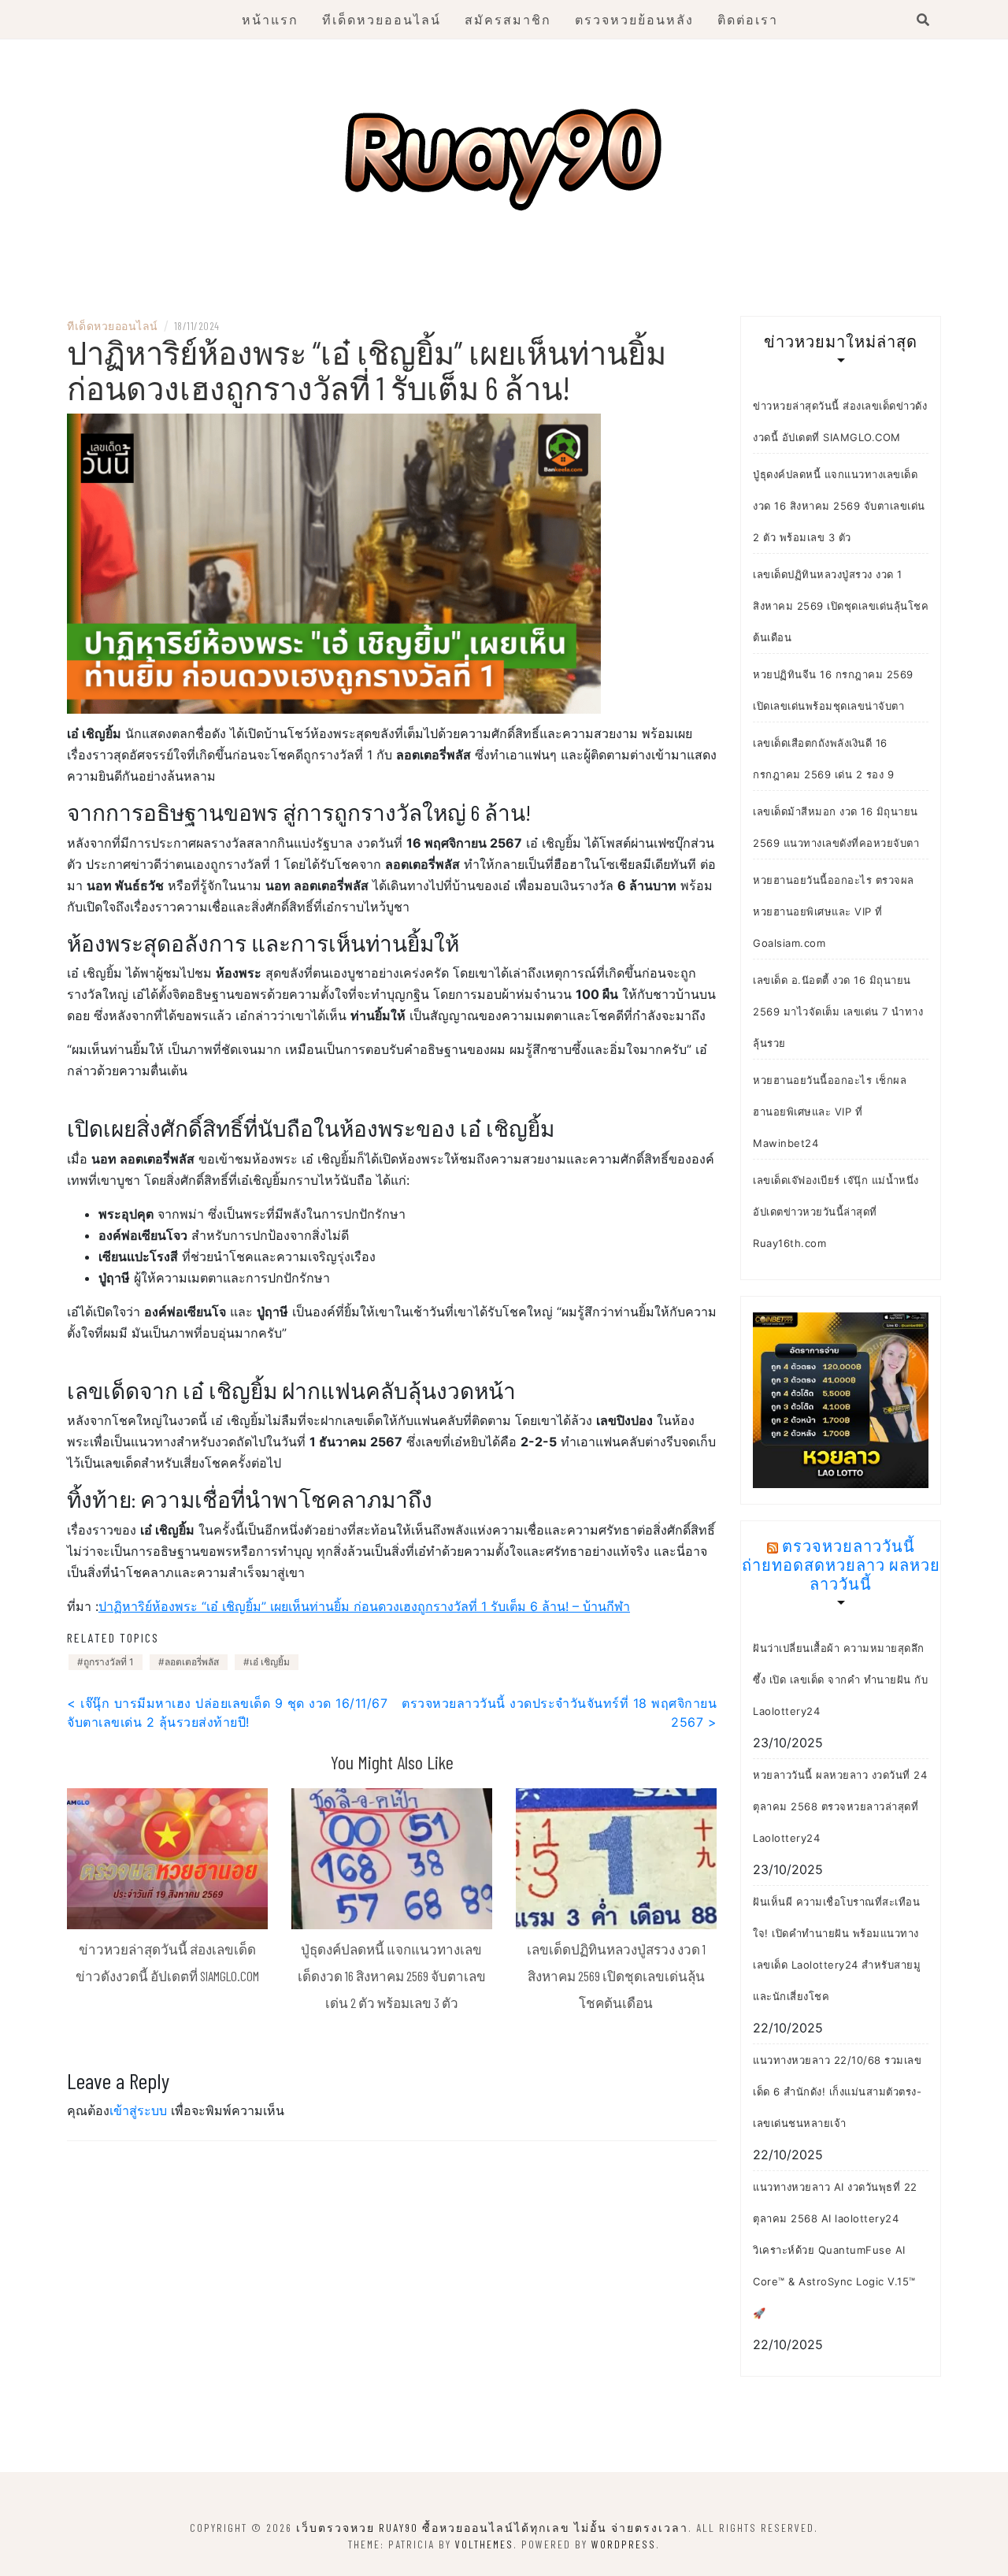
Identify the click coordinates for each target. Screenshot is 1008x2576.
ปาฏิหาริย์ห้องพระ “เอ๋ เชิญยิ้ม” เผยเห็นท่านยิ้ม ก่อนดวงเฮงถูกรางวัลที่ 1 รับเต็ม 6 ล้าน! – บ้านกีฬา (364, 1606)
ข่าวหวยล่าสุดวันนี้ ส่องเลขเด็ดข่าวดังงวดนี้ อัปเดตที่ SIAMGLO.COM (840, 421)
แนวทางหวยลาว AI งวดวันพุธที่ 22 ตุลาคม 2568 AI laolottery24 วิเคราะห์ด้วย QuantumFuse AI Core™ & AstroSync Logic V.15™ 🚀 (835, 2250)
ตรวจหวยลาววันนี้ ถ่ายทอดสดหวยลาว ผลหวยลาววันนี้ (841, 1565)
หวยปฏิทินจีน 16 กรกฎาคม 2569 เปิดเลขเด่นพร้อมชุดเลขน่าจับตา (833, 690)
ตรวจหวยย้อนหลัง (634, 19)
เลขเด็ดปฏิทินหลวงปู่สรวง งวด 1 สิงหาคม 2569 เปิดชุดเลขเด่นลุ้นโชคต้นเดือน (616, 1975)
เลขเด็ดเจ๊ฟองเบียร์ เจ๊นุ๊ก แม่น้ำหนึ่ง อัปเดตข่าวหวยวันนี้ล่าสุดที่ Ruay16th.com (836, 1212)
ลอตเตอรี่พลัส (192, 1662)
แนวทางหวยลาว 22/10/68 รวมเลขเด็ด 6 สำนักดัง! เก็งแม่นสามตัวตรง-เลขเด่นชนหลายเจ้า (837, 2092)
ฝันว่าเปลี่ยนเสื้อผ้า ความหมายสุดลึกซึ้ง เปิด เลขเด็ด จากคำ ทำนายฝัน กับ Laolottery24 (840, 1680)
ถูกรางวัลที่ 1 (109, 1662)
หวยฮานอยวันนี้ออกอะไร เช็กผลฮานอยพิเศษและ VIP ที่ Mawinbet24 (830, 1112)
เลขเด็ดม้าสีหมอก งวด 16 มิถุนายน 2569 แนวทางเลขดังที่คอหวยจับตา (836, 827)
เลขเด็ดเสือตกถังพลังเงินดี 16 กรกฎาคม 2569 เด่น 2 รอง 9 (823, 759)
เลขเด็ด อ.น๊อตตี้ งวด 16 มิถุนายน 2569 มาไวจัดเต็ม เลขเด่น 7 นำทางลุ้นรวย (838, 1011)
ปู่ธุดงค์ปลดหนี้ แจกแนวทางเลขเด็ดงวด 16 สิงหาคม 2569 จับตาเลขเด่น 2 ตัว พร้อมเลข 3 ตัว (392, 1975)
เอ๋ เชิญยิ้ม (270, 1662)
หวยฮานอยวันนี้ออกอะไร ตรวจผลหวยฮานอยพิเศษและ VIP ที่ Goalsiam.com (834, 911)
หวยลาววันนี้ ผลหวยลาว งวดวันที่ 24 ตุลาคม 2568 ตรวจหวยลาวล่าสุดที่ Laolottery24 (840, 1806)
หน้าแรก (270, 19)
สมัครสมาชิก (508, 19)
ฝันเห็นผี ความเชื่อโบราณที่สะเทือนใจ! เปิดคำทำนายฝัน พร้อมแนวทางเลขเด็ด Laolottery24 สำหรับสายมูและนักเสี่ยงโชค (837, 1949)
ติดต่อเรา (748, 19)
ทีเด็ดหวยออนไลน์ (382, 19)
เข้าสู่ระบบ (138, 2110)
